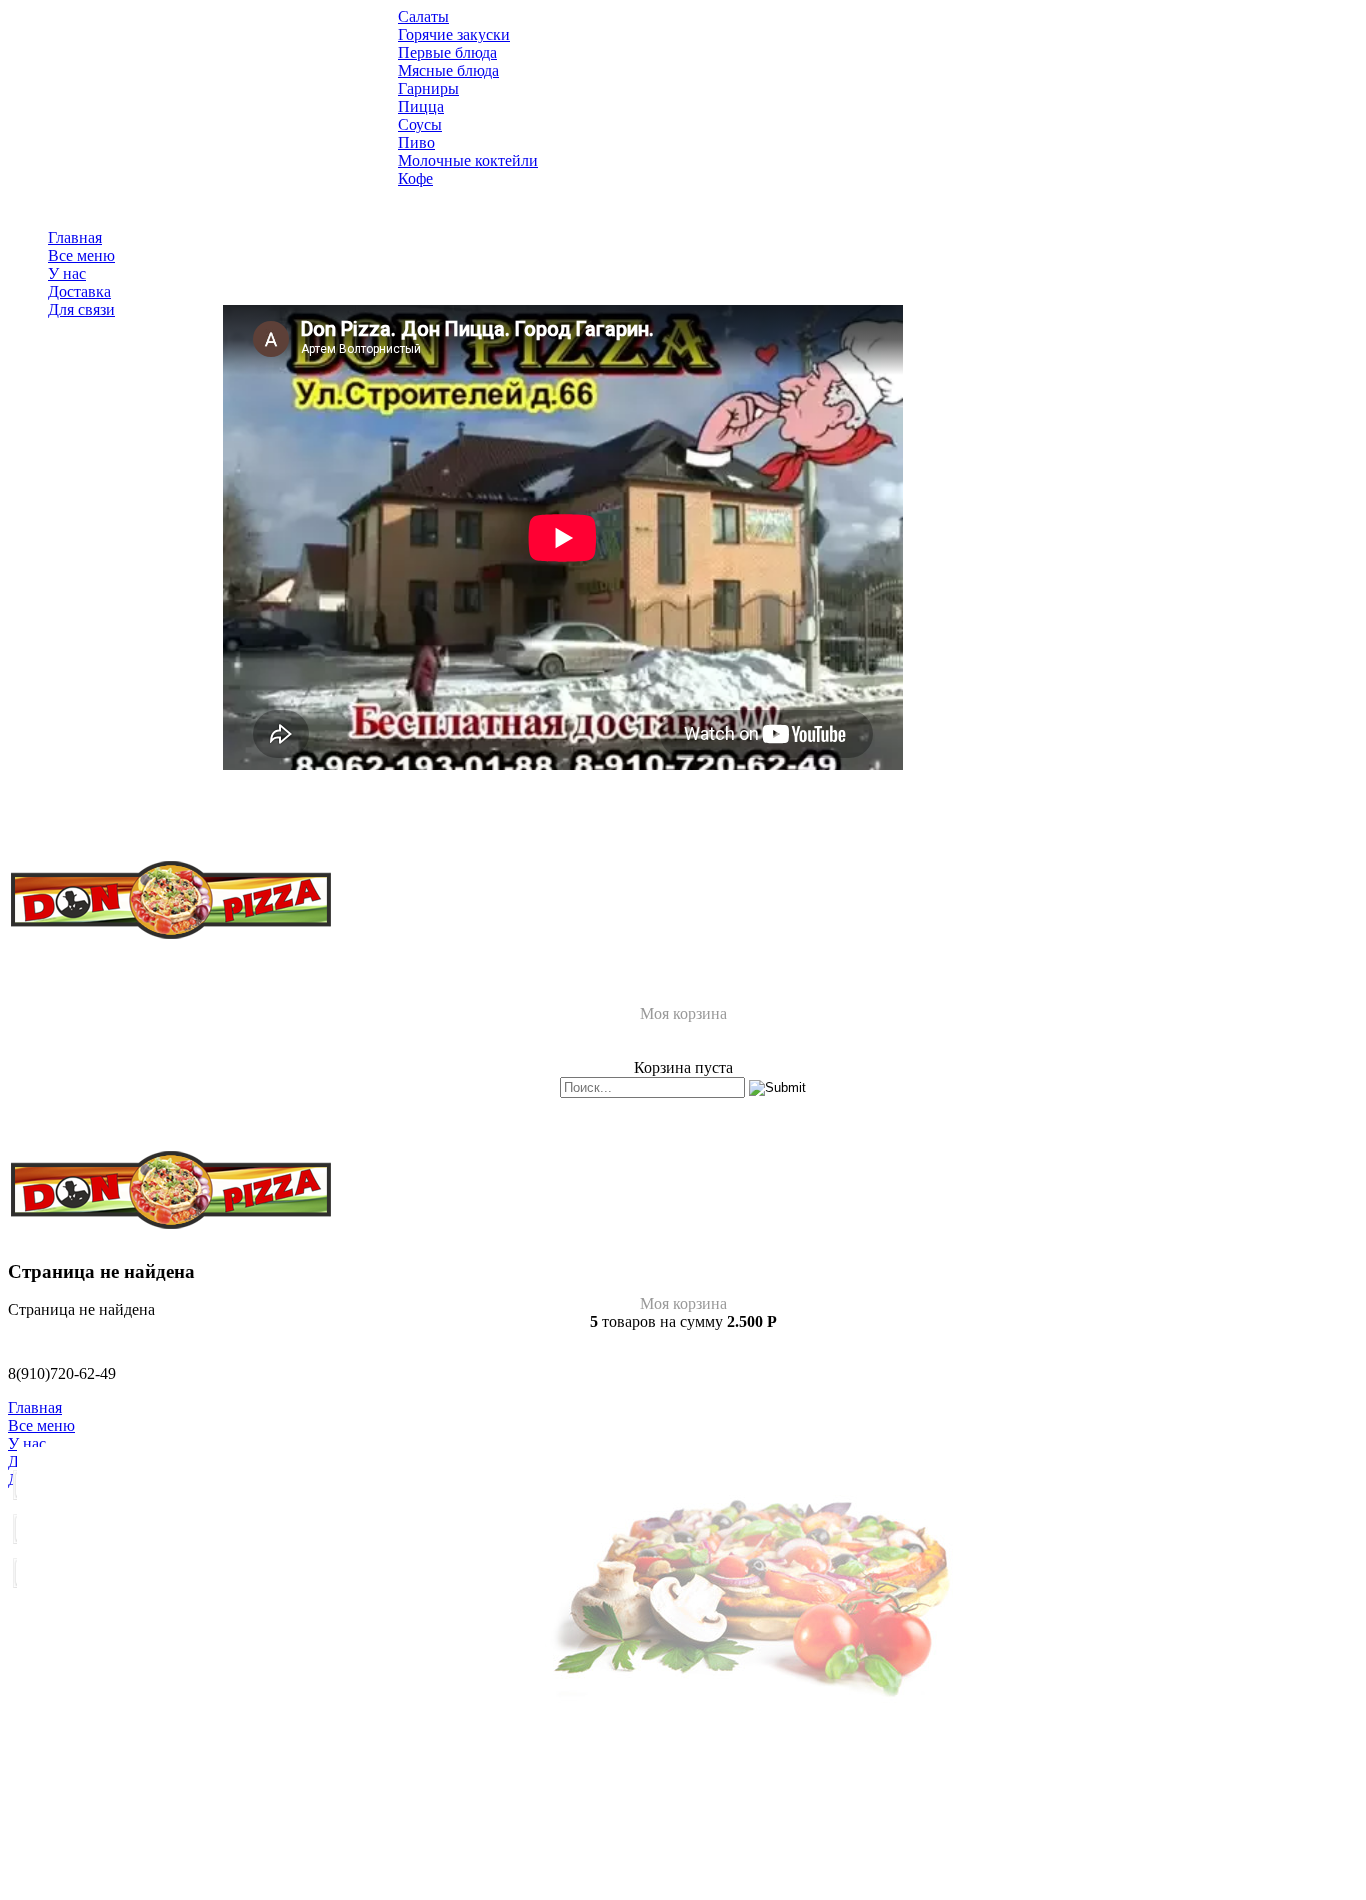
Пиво (416, 142)
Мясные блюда (448, 70)
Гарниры (428, 88)
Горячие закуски (454, 34)
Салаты (423, 16)
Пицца (421, 106)
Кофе (415, 178)
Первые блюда (447, 52)
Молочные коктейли (468, 160)
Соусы (420, 124)
